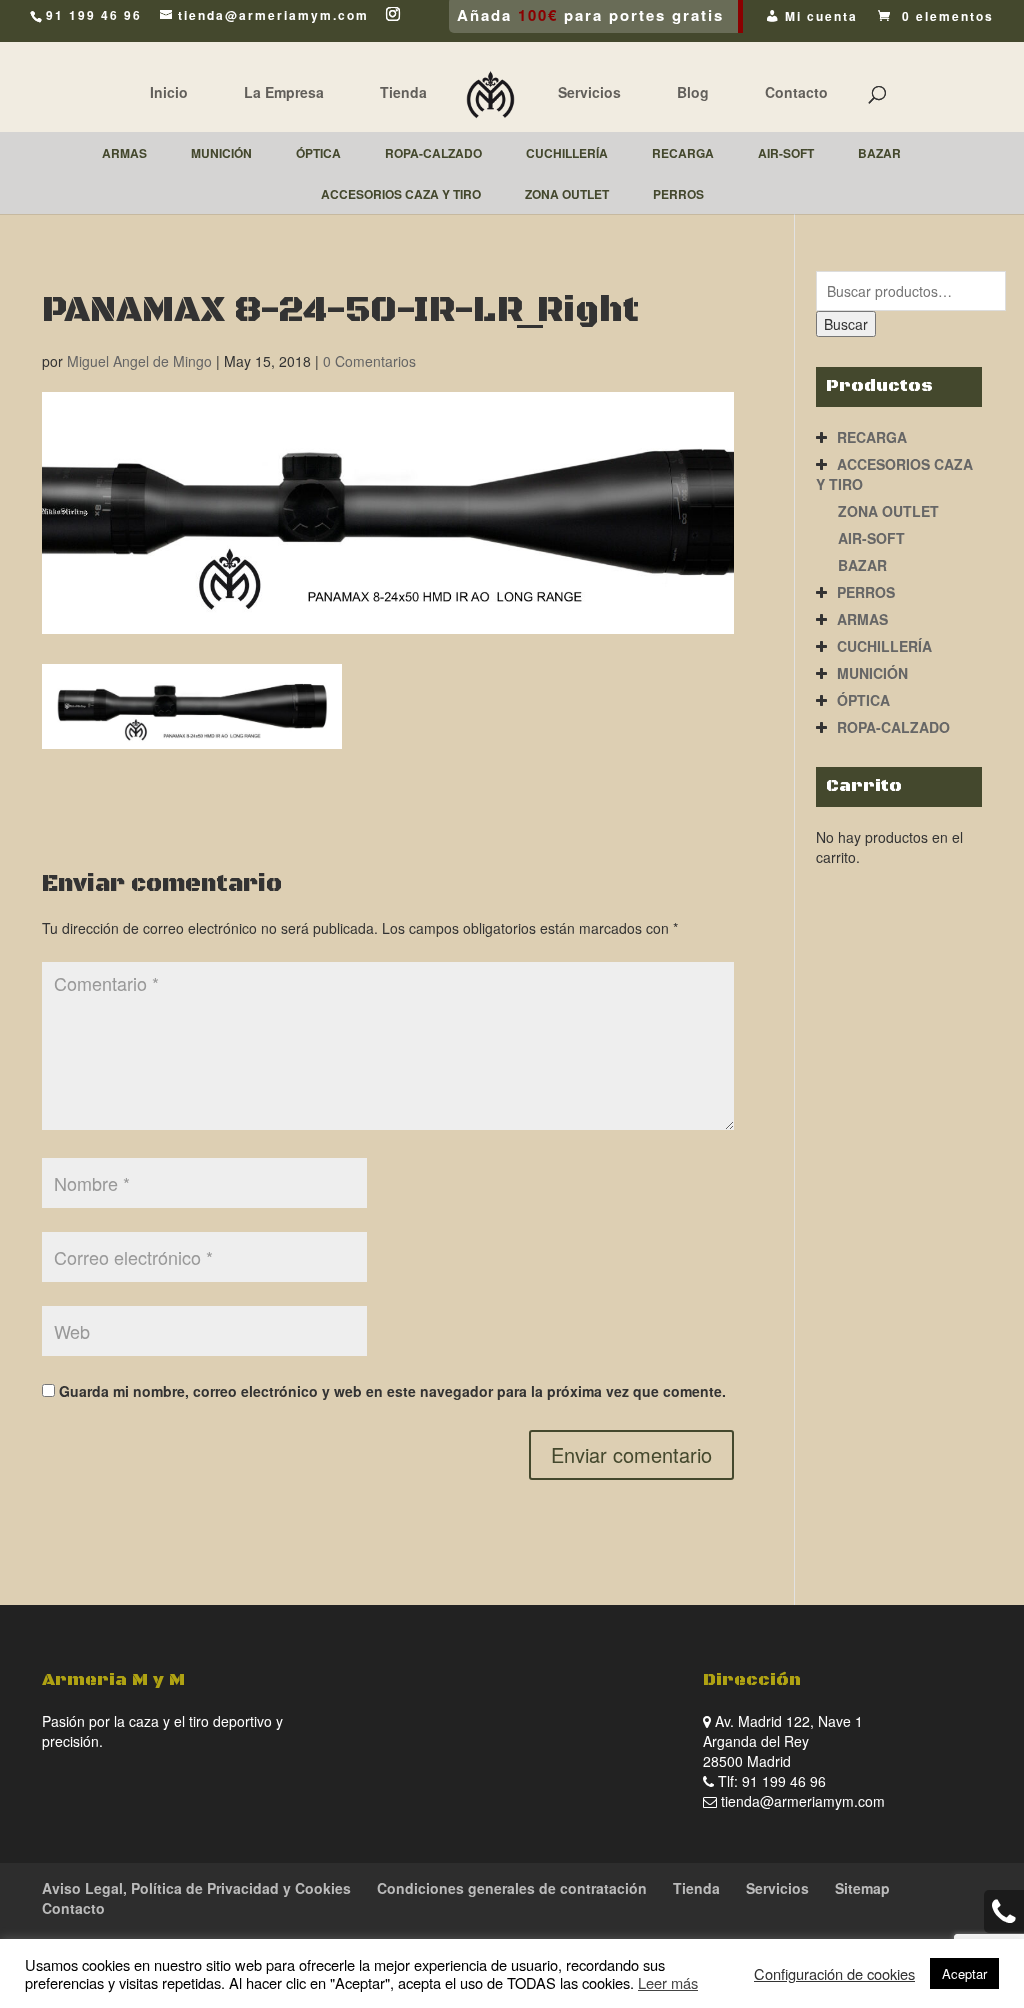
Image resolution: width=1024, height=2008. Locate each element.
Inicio (169, 92)
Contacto (796, 92)
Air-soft (871, 538)
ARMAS (862, 619)
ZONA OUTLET (888, 511)
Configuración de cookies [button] (834, 1974)
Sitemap (862, 1888)
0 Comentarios (369, 361)
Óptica (863, 700)
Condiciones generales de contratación (512, 1888)
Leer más (668, 1982)
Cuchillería (884, 646)
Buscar (846, 324)
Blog (693, 92)
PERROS (866, 592)
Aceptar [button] (964, 1973)
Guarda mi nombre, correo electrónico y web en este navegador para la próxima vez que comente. (392, 1391)
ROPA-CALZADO (893, 727)
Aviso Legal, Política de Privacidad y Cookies (196, 1888)
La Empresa (284, 92)
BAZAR (862, 565)
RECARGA (872, 437)
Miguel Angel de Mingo (139, 361)
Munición (872, 673)
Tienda (403, 92)
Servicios (589, 92)
